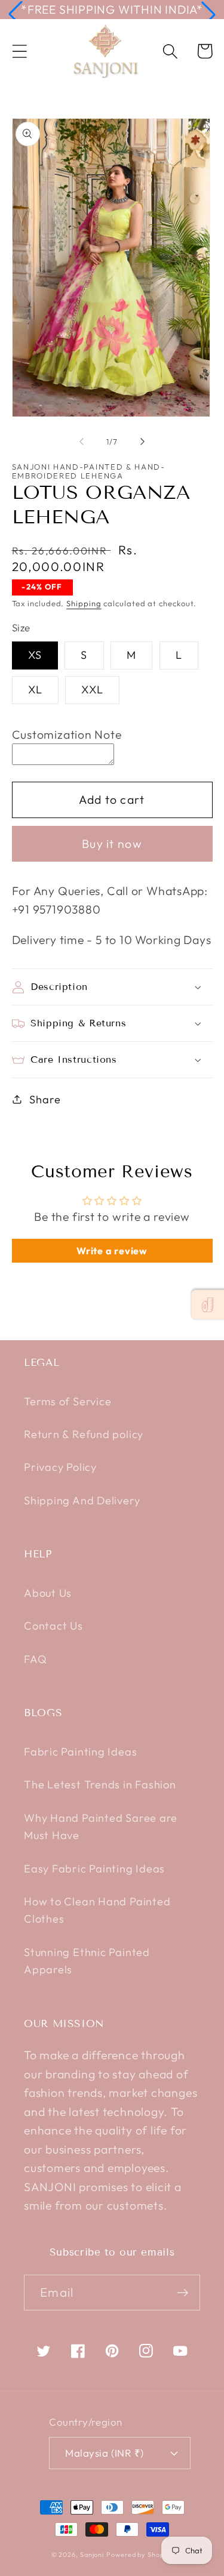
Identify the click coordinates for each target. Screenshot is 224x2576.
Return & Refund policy (84, 1434)
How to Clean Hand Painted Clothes (97, 1910)
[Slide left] (82, 442)
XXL (92, 689)
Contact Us (53, 1626)
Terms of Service (67, 1401)
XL (36, 689)
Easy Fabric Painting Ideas (94, 1869)
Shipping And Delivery (82, 1500)
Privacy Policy (60, 1467)
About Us (48, 1593)
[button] (16, 14)
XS (35, 655)
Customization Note (67, 734)
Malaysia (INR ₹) (104, 2453)
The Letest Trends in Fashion (100, 1784)
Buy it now (112, 843)
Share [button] (45, 1099)
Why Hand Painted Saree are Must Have (101, 1827)
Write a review (112, 1251)
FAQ (35, 1659)
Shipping (84, 603)
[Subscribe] (182, 2293)
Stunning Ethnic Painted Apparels (87, 1961)
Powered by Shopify (139, 2555)
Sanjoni (92, 2555)
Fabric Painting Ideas (80, 1752)
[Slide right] (142, 442)
